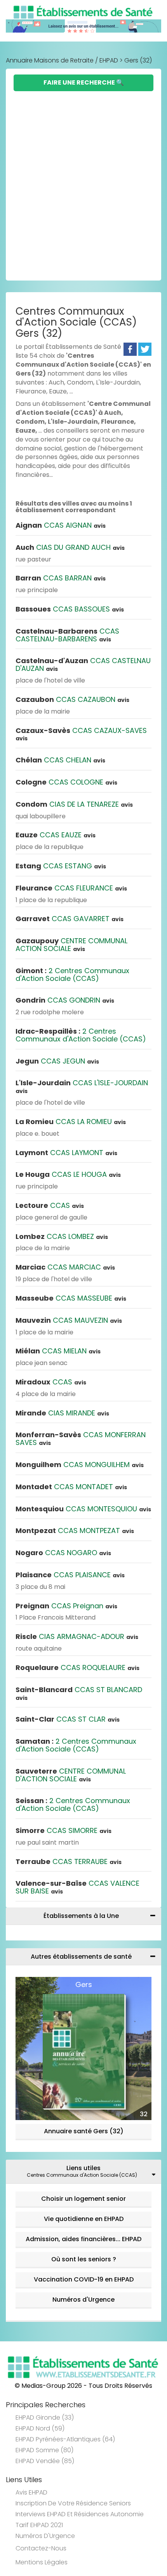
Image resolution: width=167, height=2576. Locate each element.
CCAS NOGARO (63, 1553)
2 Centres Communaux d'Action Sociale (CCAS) (72, 974)
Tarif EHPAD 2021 (39, 2525)
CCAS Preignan (66, 1606)
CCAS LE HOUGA (68, 1174)
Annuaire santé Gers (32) (84, 2131)
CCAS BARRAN (61, 578)
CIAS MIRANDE (62, 1413)
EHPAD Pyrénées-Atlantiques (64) (65, 2439)
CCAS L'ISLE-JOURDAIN (82, 1086)
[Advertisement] (83, 178)
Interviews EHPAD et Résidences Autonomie (80, 2514)
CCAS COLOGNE (66, 782)
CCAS (50, 1205)
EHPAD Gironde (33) (45, 2417)
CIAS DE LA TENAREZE (74, 804)
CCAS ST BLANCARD (79, 1693)
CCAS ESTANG (61, 866)
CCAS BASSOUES (70, 609)
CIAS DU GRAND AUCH (70, 547)
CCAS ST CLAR (68, 1719)
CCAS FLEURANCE (71, 888)
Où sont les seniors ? (84, 2259)
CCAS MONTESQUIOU (83, 1509)
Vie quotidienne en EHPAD (84, 2219)
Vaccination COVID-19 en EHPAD (84, 2279)
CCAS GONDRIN (65, 1000)
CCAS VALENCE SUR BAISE (77, 1887)
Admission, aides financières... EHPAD (83, 2239)
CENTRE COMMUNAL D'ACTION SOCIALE (71, 1775)
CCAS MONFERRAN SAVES (81, 1439)
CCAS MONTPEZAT (75, 1531)
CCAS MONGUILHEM (80, 1465)
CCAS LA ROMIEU (71, 1122)
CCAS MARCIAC (65, 1267)
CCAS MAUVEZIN (69, 1320)
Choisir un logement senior (83, 2199)
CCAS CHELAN (60, 760)
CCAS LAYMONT (66, 1153)
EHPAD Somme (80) (44, 2450)
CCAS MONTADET (71, 1487)
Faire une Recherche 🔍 (84, 82)
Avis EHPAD (31, 2492)
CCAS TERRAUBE (69, 1861)
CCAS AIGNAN (61, 525)
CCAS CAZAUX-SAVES (81, 734)
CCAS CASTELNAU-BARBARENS (67, 635)
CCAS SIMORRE (63, 1830)
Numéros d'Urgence (83, 2300)
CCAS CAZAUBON (72, 699)
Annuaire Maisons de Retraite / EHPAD (62, 60)
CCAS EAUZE (56, 835)
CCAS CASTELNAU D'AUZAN (83, 664)
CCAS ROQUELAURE (77, 1667)
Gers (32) (138, 60)
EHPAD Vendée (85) (45, 2461)
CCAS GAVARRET (70, 919)
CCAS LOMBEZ (62, 1236)
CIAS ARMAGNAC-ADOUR (77, 1636)
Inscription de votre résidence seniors (73, 2503)
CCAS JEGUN (57, 1061)
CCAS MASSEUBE (71, 1298)
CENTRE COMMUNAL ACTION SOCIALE (71, 945)
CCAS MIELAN (58, 1351)
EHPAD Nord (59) (40, 2428)
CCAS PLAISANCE (70, 1575)
